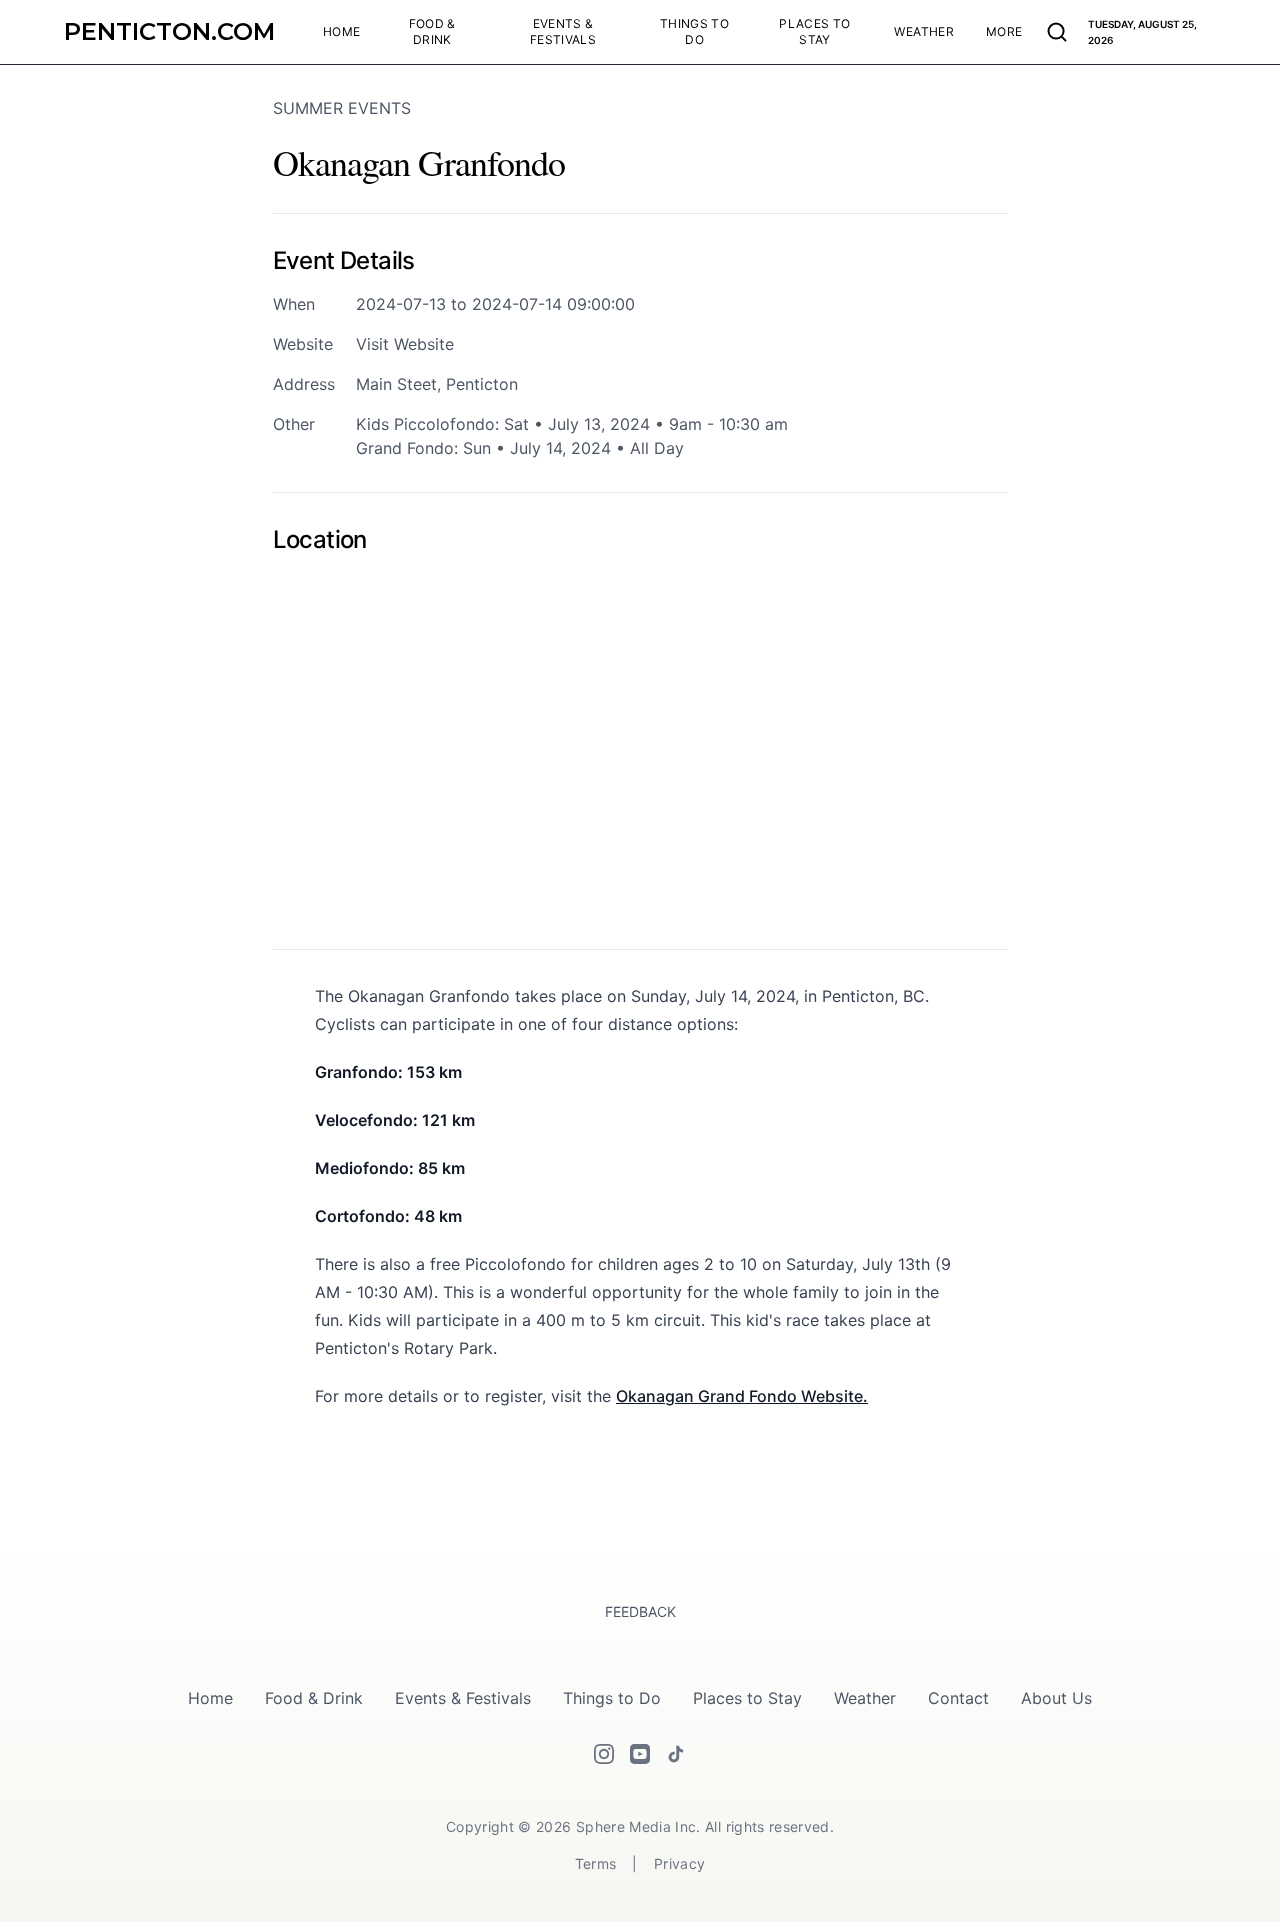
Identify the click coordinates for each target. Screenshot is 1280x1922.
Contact (958, 1698)
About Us (1056, 1698)
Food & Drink (314, 1698)
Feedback (640, 1611)
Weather (865, 1698)
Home (210, 1698)
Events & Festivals (463, 1698)
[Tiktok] (676, 1754)
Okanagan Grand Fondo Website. (742, 1396)
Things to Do (612, 1698)
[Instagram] (604, 1754)
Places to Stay (747, 1698)
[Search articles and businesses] (1057, 32)
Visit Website (405, 344)
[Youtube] (640, 1754)
